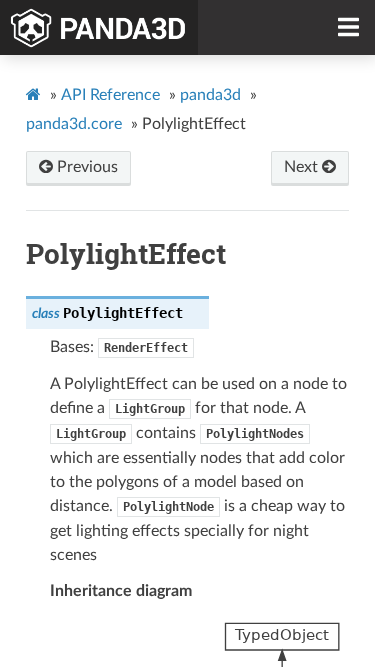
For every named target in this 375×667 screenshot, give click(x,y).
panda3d (210, 95)
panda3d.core (74, 124)
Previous (85, 167)
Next (303, 167)
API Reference (110, 95)
